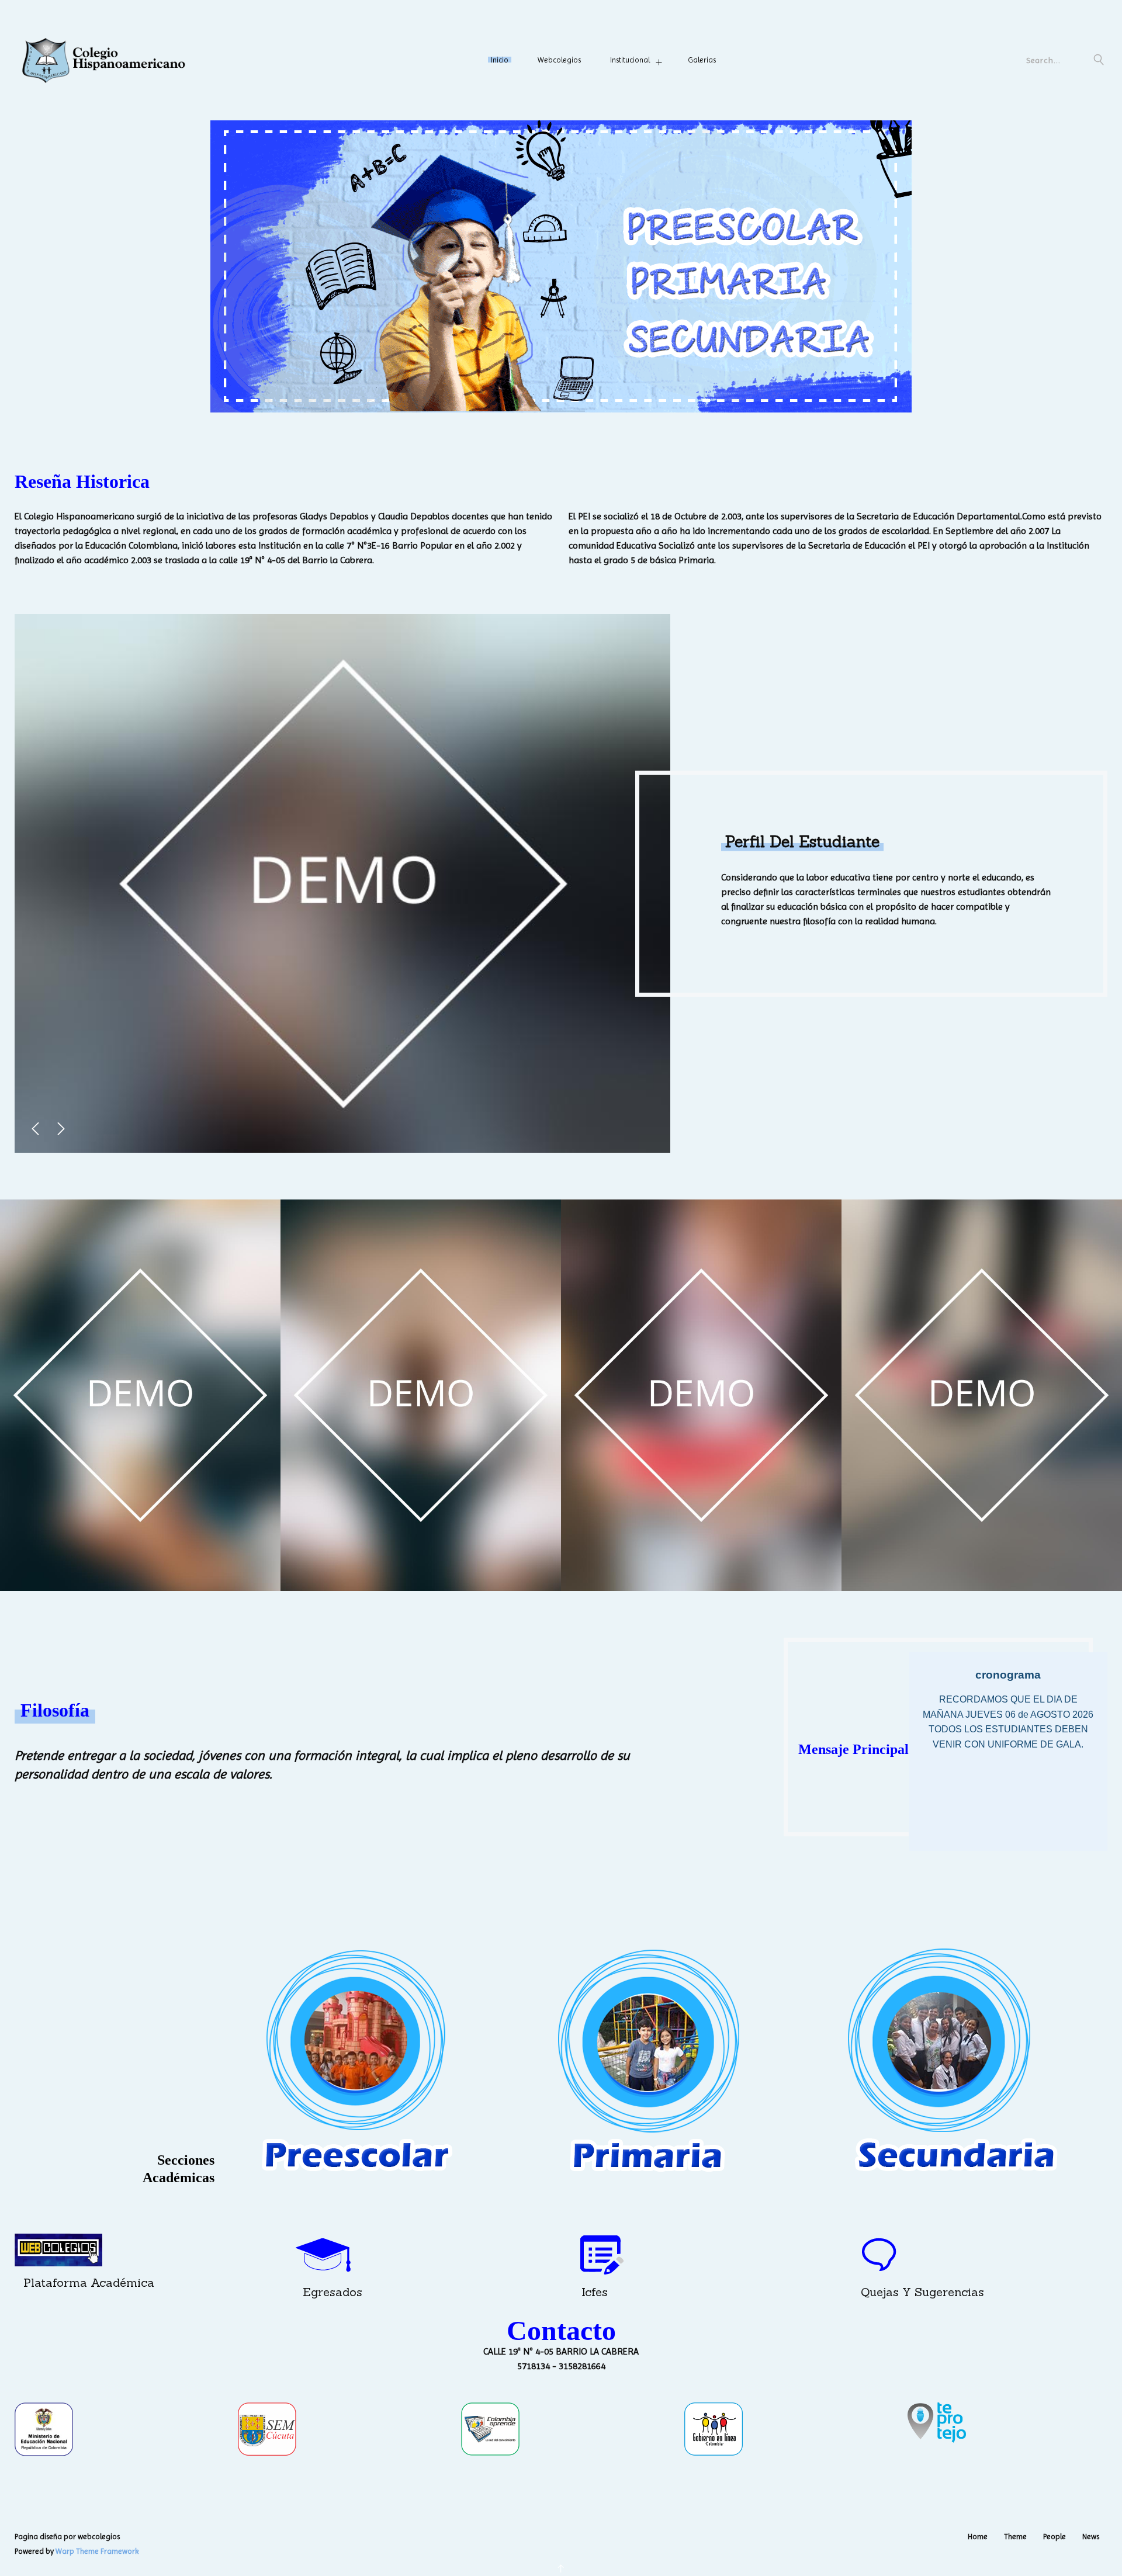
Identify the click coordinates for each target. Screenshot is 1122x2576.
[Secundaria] (950, 2061)
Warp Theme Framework (97, 2551)
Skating (982, 1563)
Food (702, 1563)
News (1091, 2537)
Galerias (702, 60)
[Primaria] (652, 2061)
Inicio (500, 60)
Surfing (421, 1563)
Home (978, 2537)
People (1055, 2537)
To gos (140, 1563)
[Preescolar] (355, 2061)
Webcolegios (559, 60)
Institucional (630, 60)
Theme (1015, 2537)
